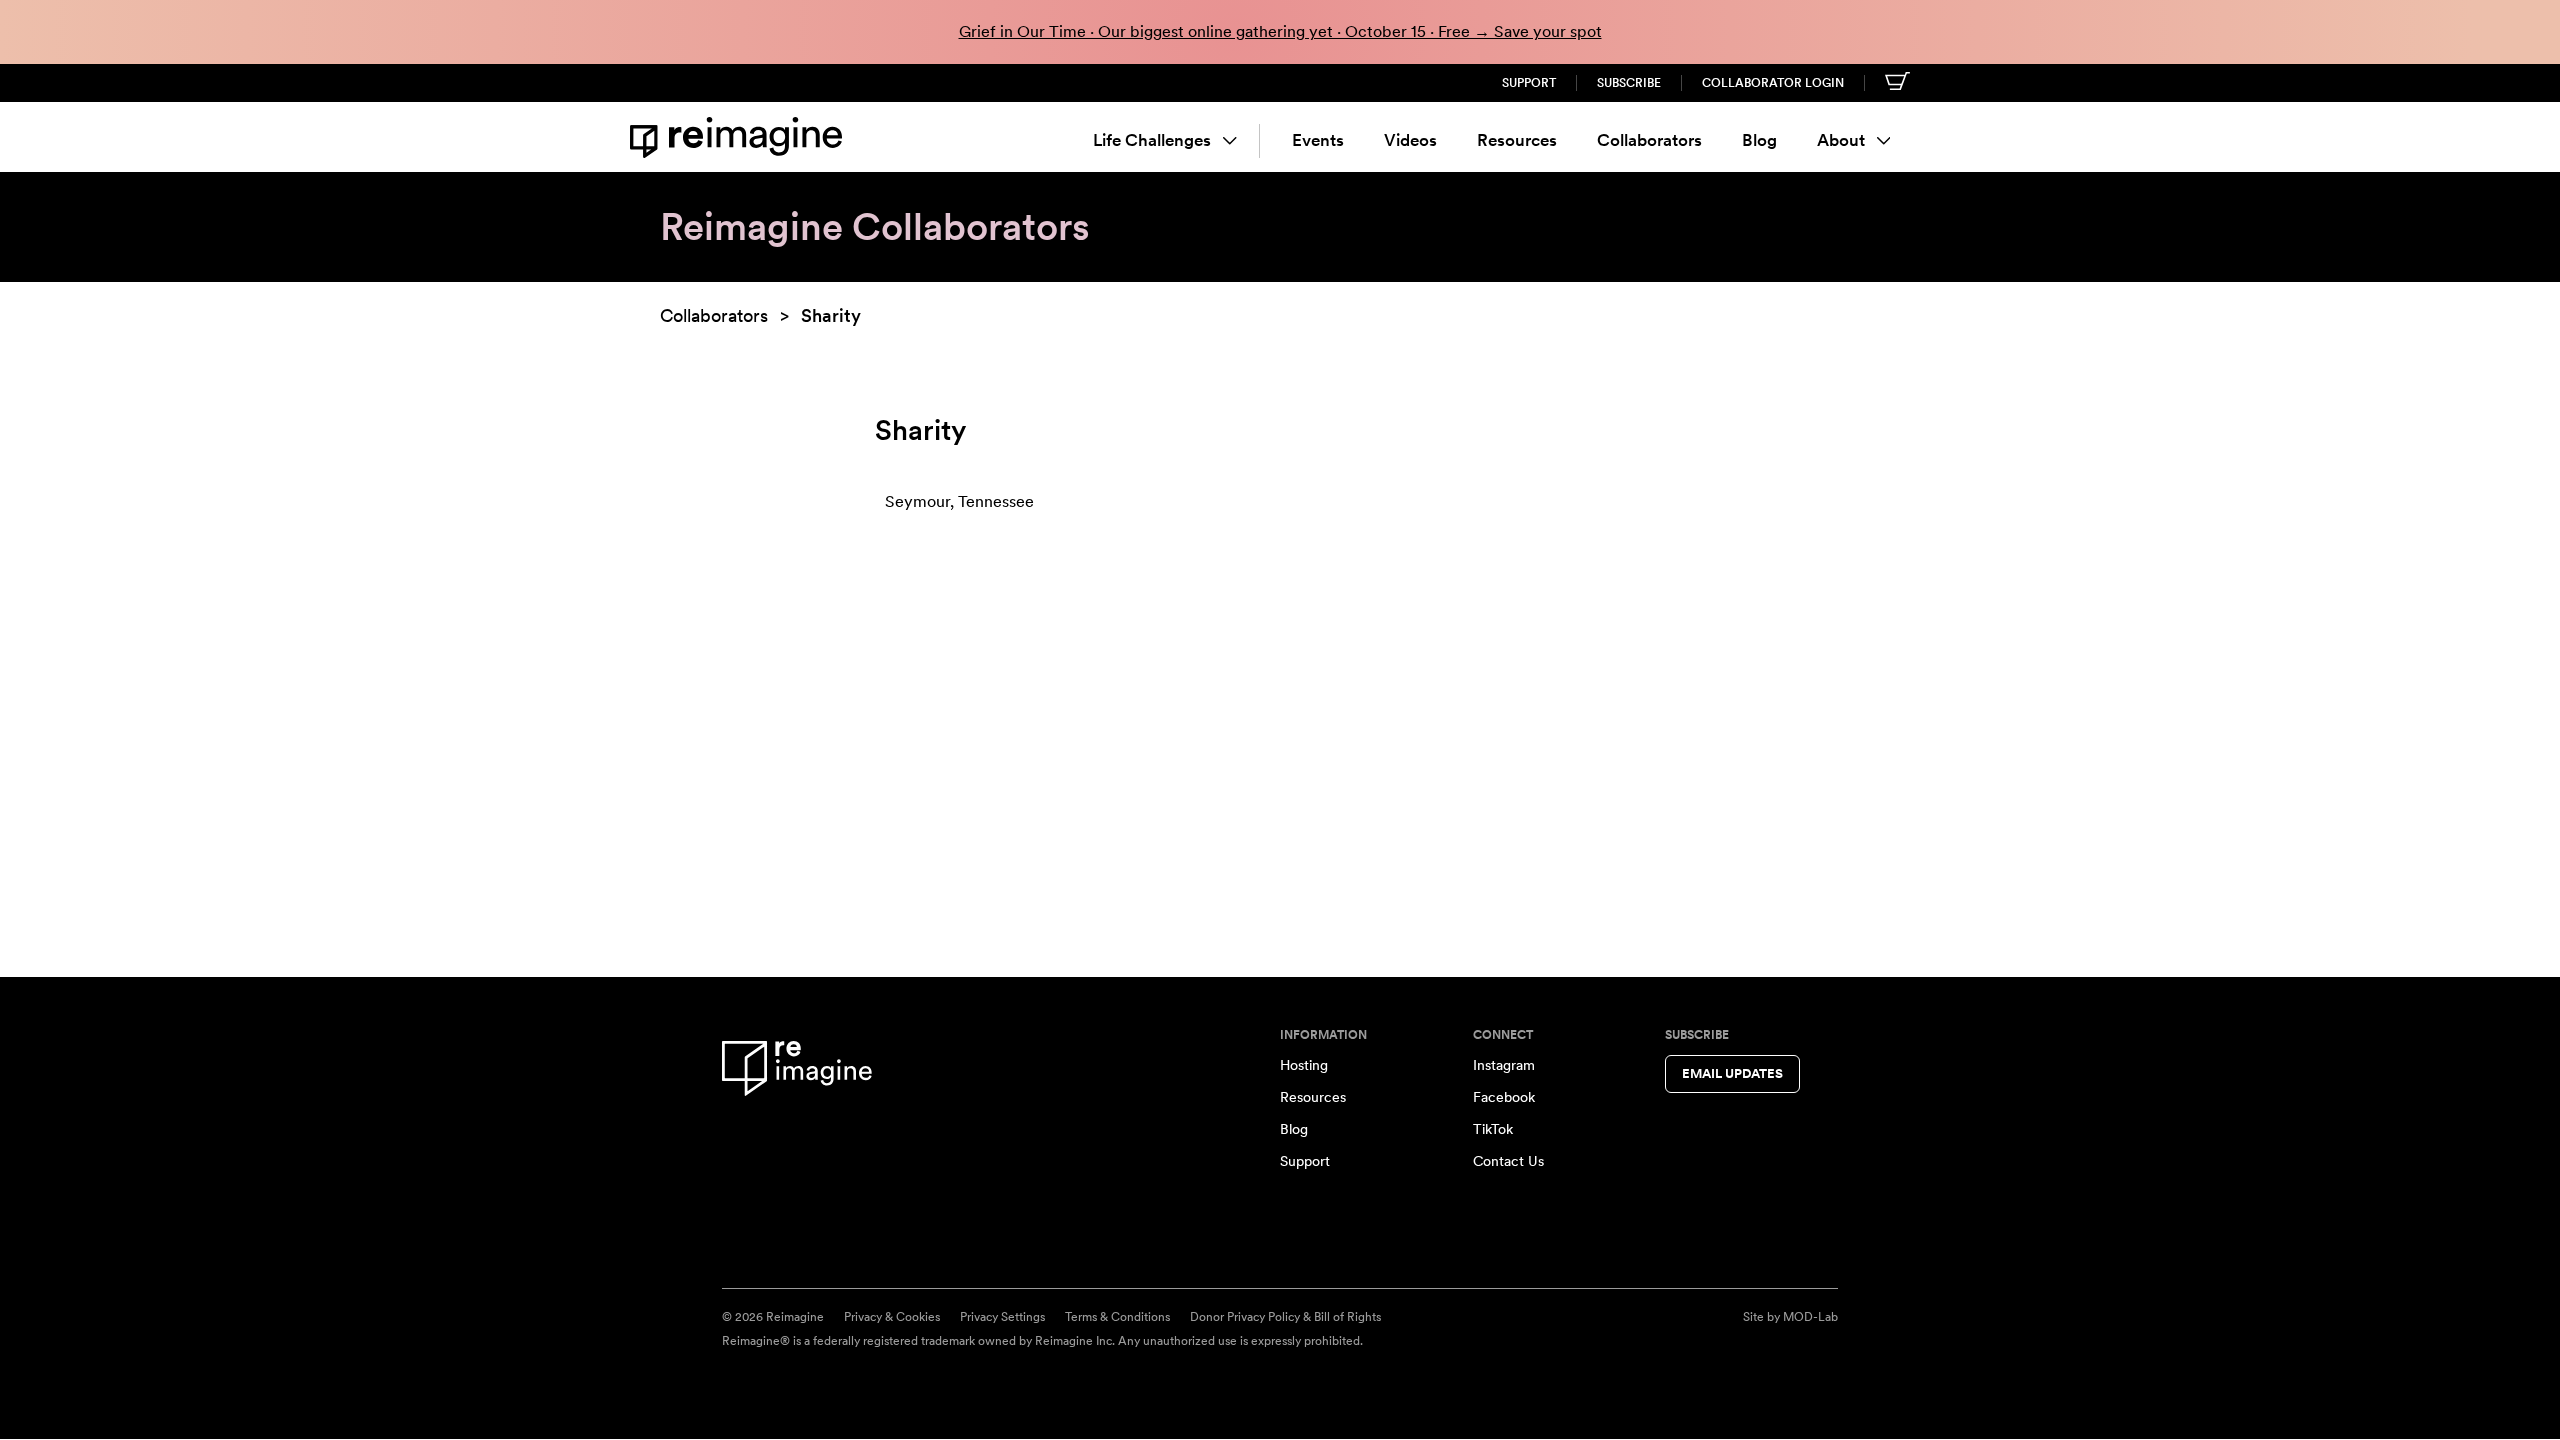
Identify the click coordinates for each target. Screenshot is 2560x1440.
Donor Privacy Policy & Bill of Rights (1285, 1317)
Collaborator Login (1773, 83)
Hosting (1304, 1065)
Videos (1410, 140)
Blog (1759, 140)
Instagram (1504, 1065)
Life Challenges (1152, 140)
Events (1318, 140)
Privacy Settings (1002, 1317)
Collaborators (1649, 140)
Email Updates (1732, 1073)
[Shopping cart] (1897, 81)
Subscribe (1629, 83)
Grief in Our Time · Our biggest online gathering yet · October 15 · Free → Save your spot (1280, 31)
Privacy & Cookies (892, 1317)
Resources (1517, 140)
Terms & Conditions (1117, 1317)
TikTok (1493, 1129)
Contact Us (1508, 1161)
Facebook (1504, 1097)
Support (1529, 83)
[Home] (740, 137)
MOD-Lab (1810, 1317)
